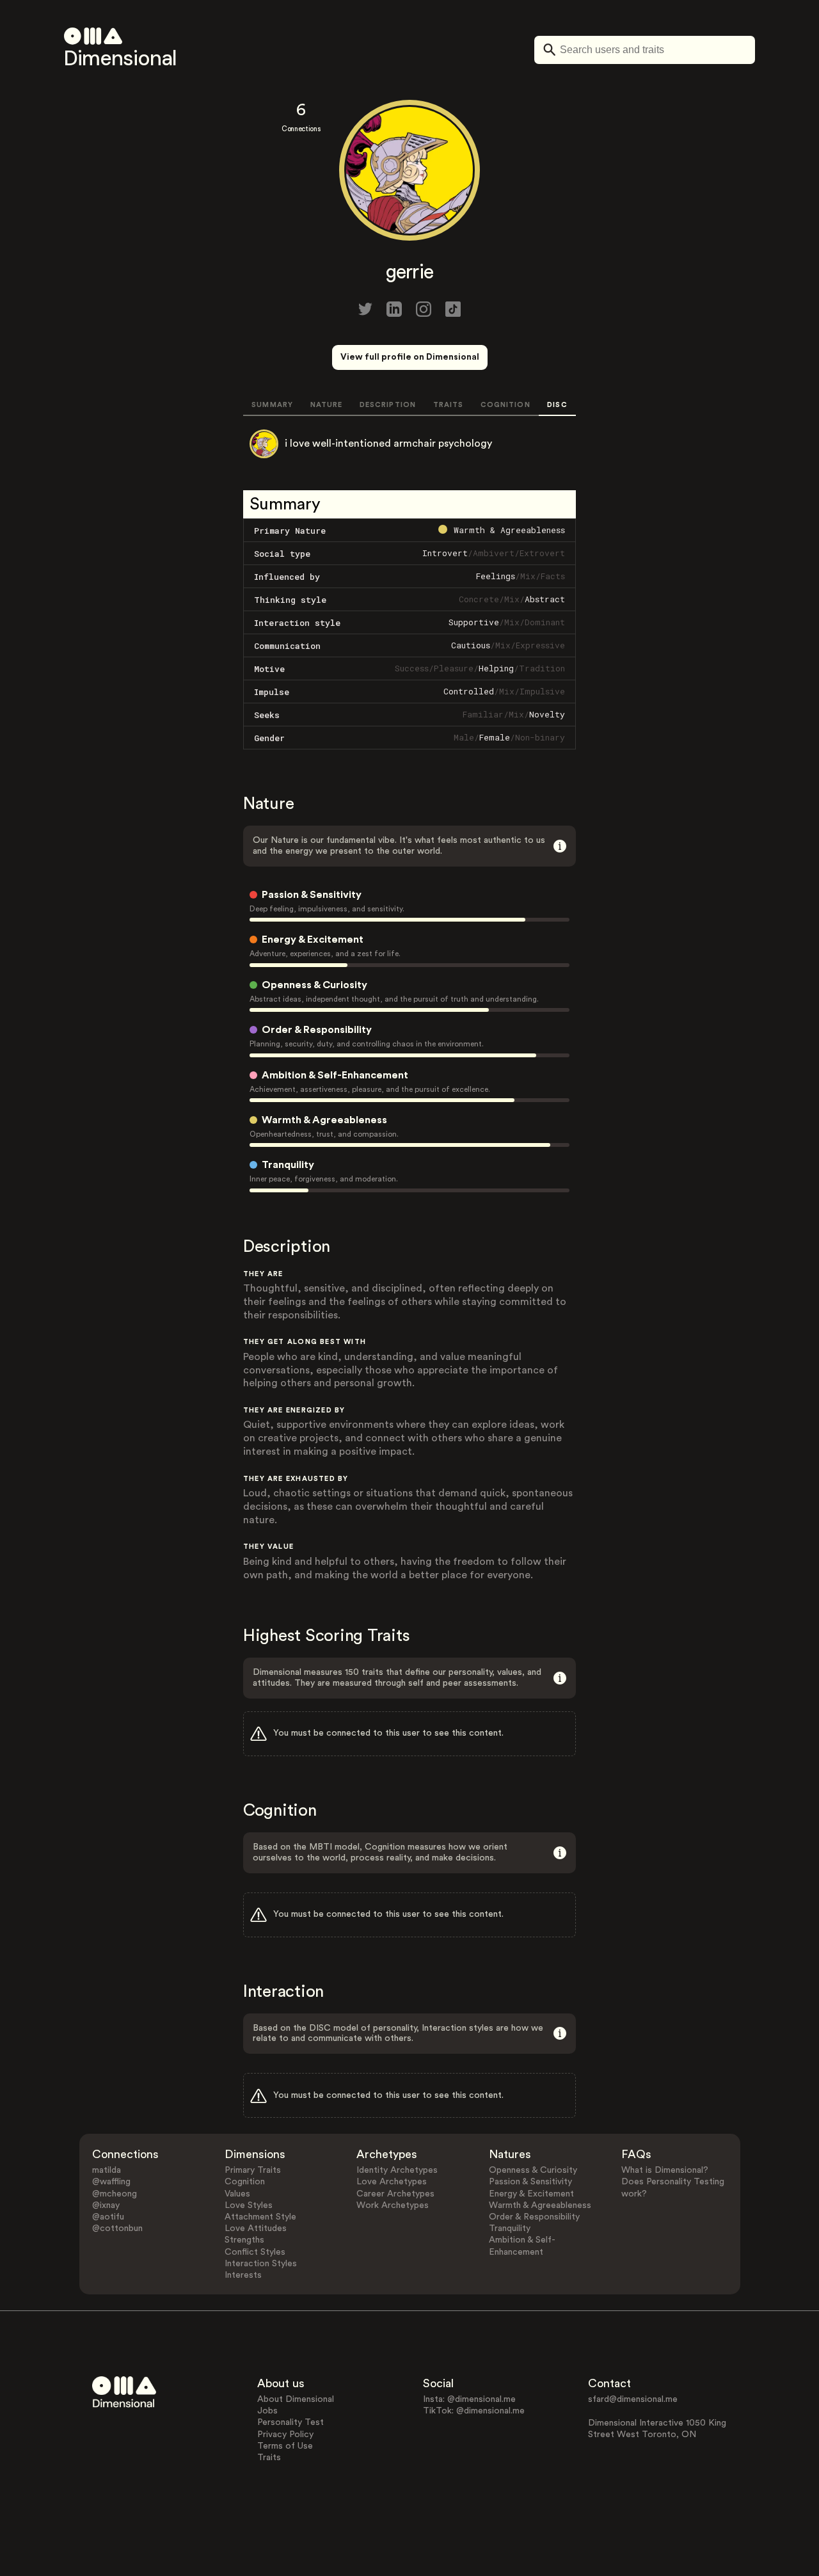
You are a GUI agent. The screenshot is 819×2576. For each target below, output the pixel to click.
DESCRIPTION (388, 405)
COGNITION (505, 405)
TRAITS (449, 405)
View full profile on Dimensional (410, 357)
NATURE (327, 405)
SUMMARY (272, 405)
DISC (557, 405)
